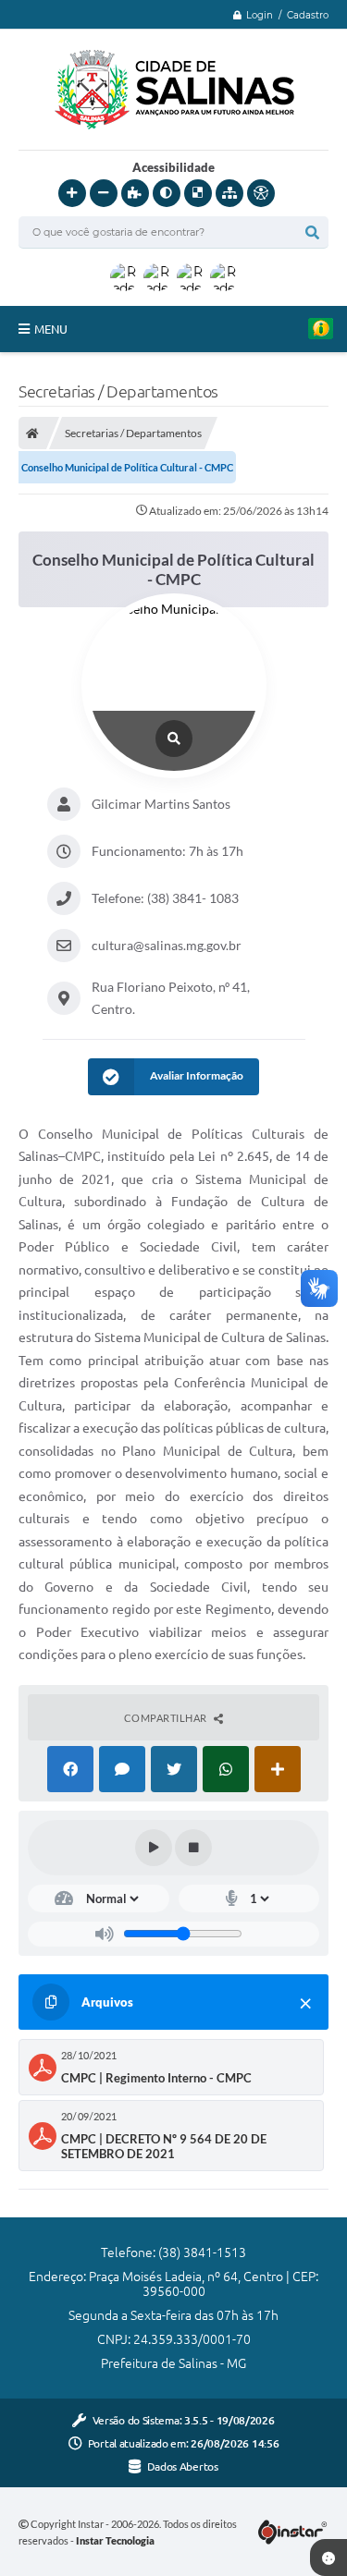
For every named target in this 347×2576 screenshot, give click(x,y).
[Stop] (193, 1848)
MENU (51, 329)
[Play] (154, 1848)
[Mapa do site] (229, 193)
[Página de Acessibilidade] (261, 193)
